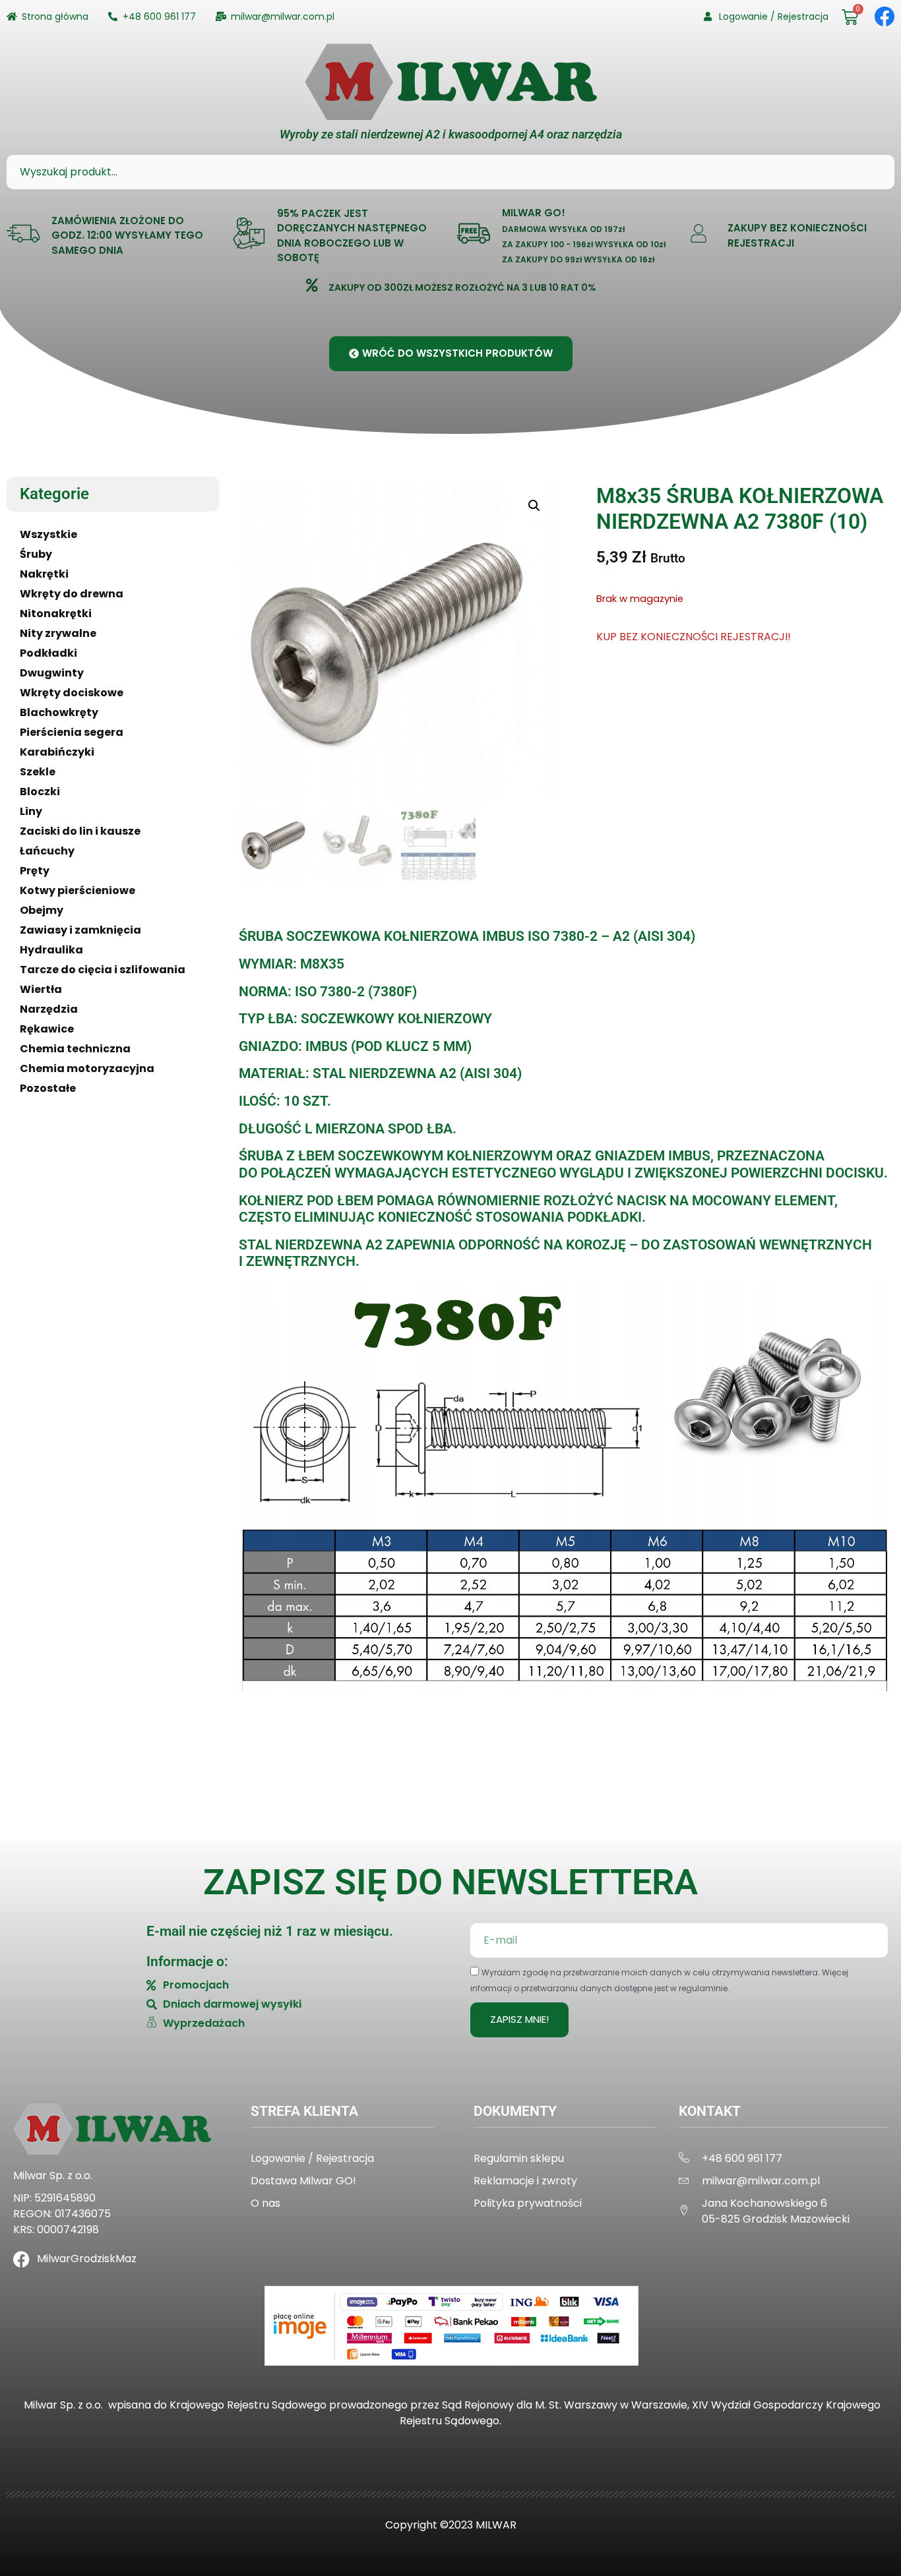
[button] (534, 506)
